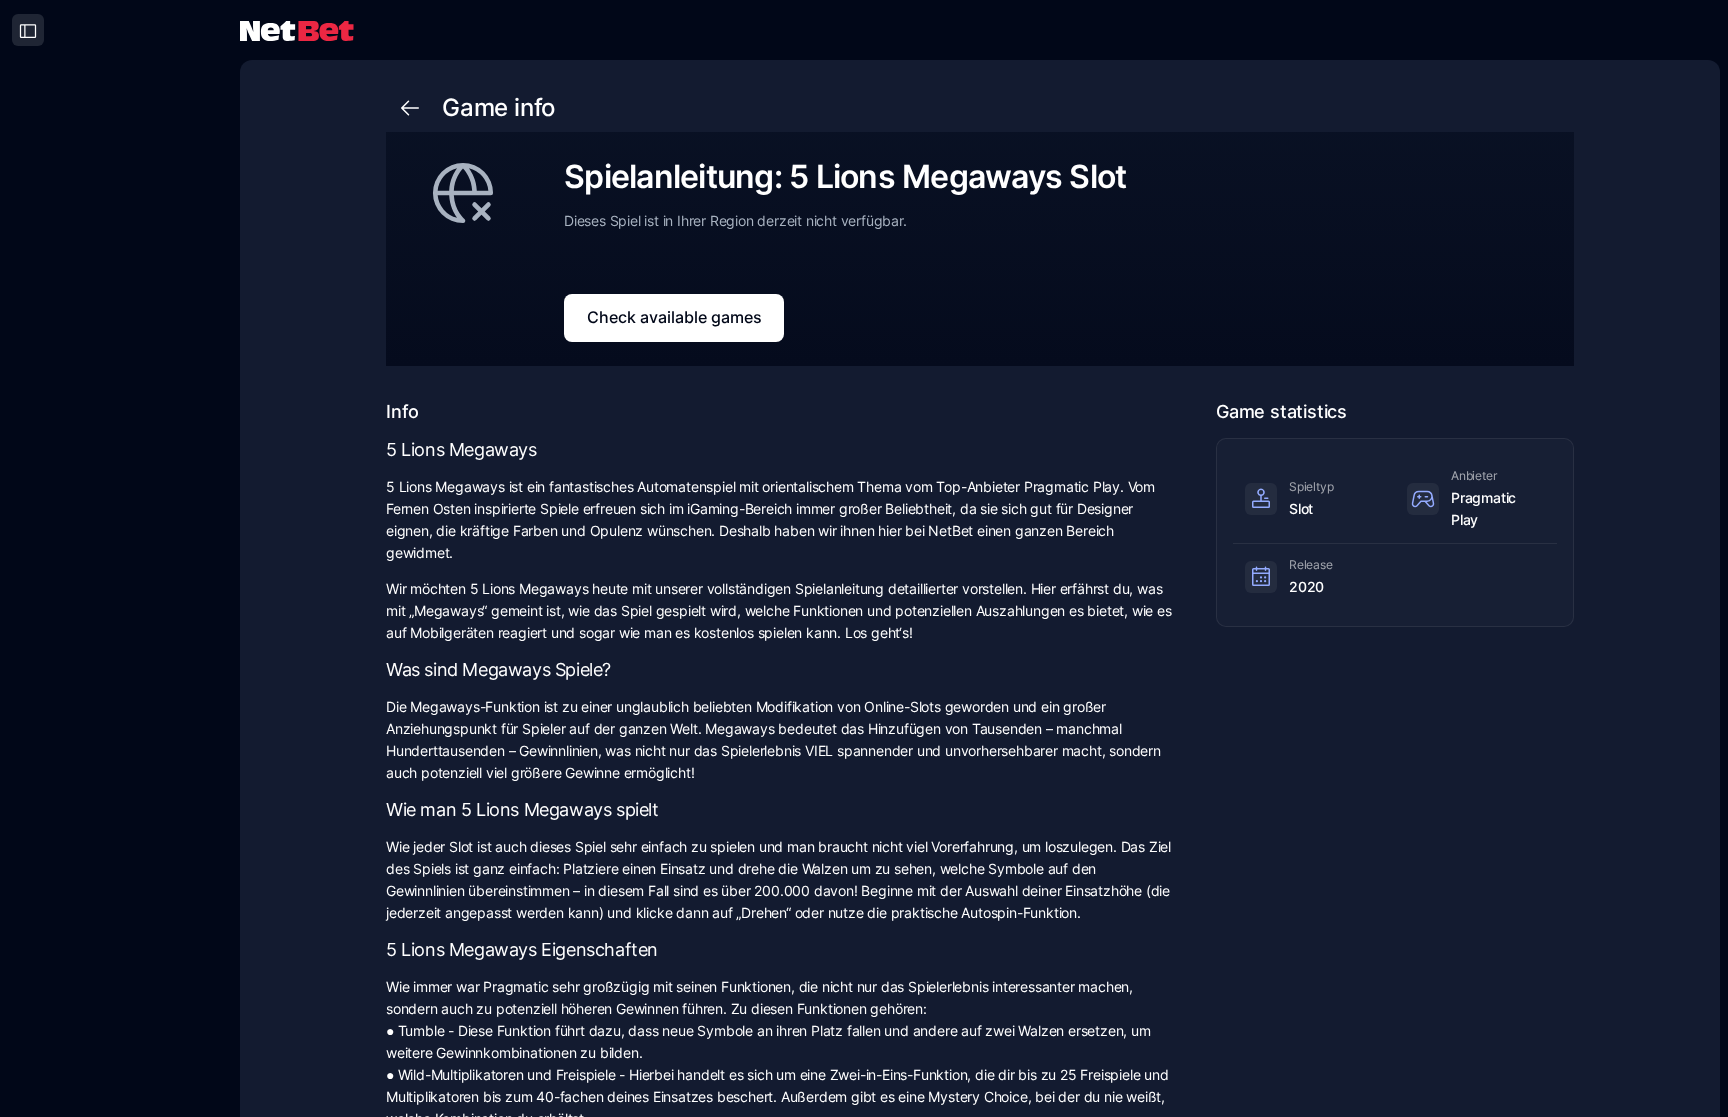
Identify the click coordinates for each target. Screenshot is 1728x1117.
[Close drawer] (28, 30)
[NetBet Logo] (297, 29)
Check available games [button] (674, 317)
